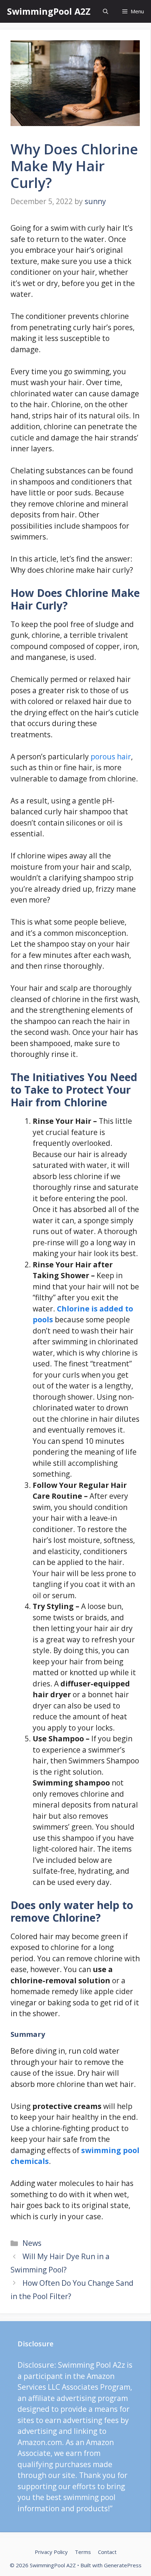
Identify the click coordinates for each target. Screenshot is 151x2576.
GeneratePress (123, 2565)
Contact (107, 2552)
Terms (83, 2552)
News (32, 2243)
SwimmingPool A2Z (49, 11)
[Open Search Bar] (106, 11)
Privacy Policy (51, 2552)
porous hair (111, 757)
